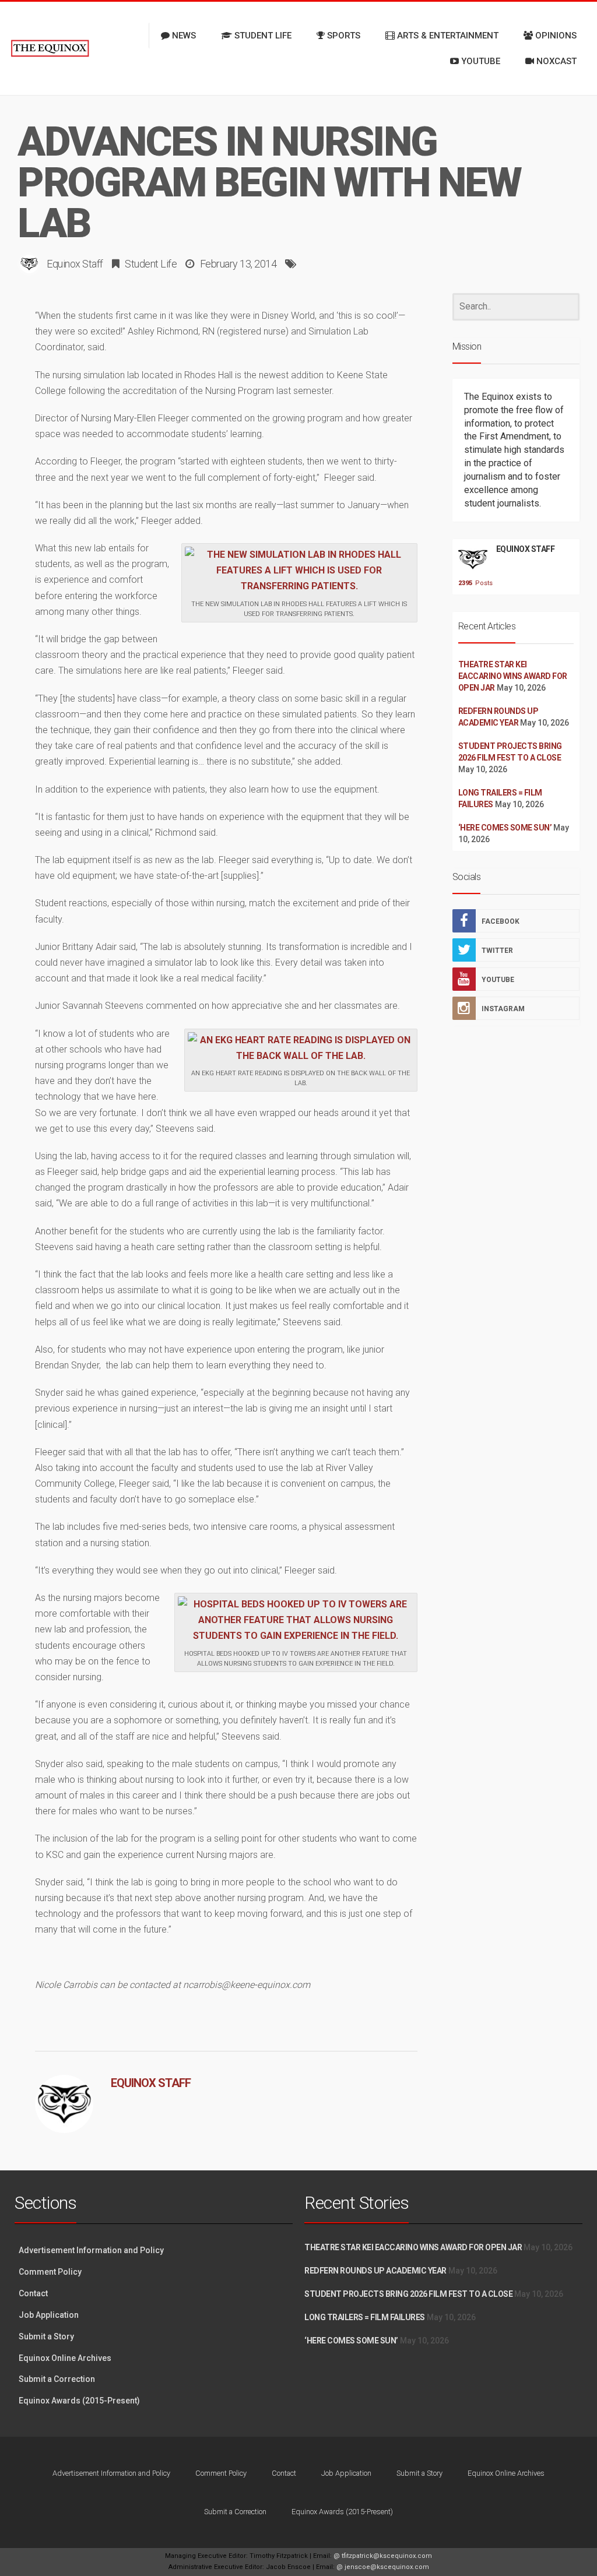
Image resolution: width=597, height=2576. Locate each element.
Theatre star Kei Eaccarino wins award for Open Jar (513, 676)
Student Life (151, 264)
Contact (33, 2293)
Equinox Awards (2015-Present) (79, 2401)
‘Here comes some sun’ (505, 828)
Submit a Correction (57, 2379)
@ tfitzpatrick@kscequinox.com (383, 2556)
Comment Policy (50, 2272)
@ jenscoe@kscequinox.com (383, 2567)
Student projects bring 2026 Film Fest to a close (408, 2294)
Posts (473, 583)
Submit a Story (46, 2336)
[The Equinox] (50, 48)
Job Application (49, 2315)
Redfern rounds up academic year (375, 2271)
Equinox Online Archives (65, 2358)
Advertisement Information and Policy (91, 2250)
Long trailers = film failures (365, 2317)
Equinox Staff (75, 264)
